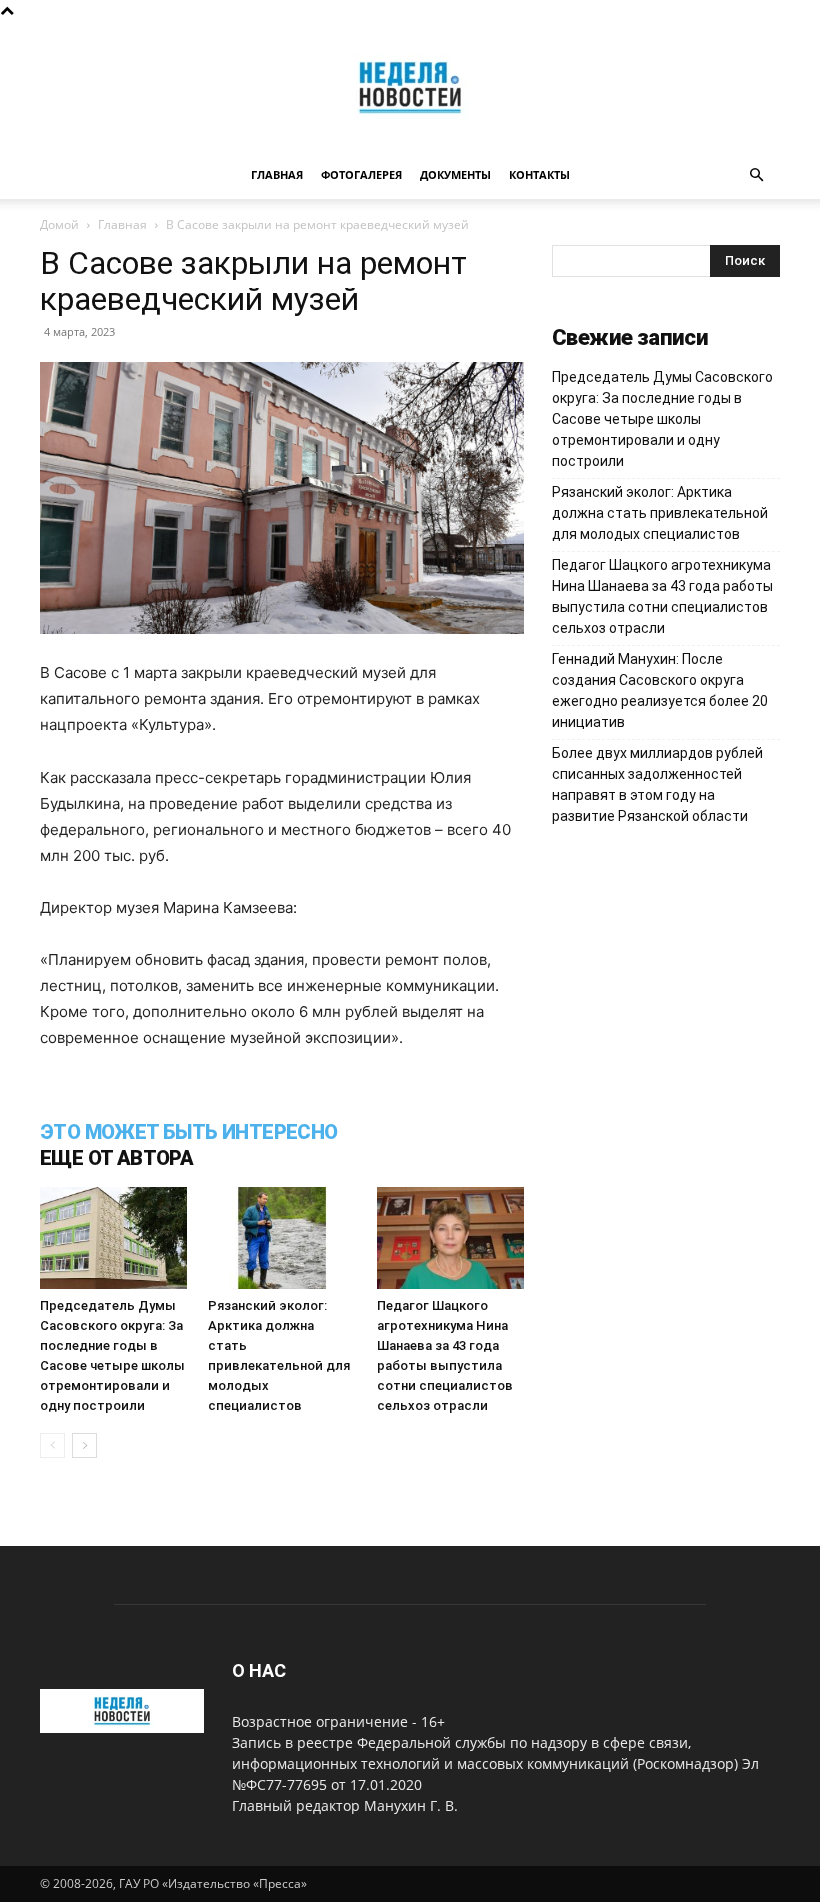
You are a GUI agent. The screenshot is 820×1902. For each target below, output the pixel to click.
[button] (756, 175)
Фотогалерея (361, 174)
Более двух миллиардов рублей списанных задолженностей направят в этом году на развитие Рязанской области (657, 784)
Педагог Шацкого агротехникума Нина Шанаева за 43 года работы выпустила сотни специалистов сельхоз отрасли (662, 596)
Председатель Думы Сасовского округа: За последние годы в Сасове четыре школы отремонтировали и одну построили (662, 419)
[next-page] (84, 1445)
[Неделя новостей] (410, 87)
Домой (59, 224)
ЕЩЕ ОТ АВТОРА (116, 1158)
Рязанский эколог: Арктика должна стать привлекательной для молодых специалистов (660, 513)
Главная (277, 174)
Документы (455, 174)
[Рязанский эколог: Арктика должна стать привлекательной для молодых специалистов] (281, 1237)
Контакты (539, 174)
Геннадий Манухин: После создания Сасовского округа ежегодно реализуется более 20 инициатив (660, 690)
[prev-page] (52, 1445)
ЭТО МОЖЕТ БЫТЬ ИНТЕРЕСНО (189, 1132)
